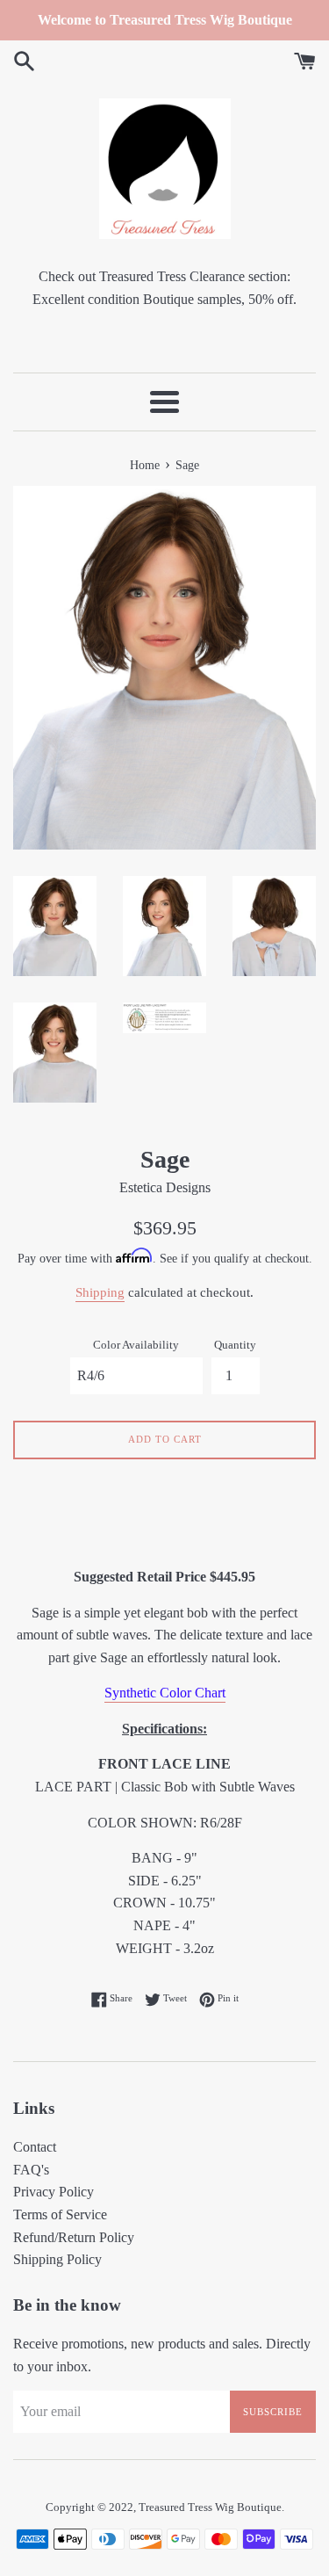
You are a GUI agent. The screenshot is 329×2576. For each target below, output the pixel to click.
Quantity (235, 1345)
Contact (35, 2147)
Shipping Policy (57, 2259)
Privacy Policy (54, 2192)
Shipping (100, 1292)
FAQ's (31, 2170)
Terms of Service (60, 2214)
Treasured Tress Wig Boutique (210, 2507)
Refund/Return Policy (74, 2237)
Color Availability (136, 1345)
